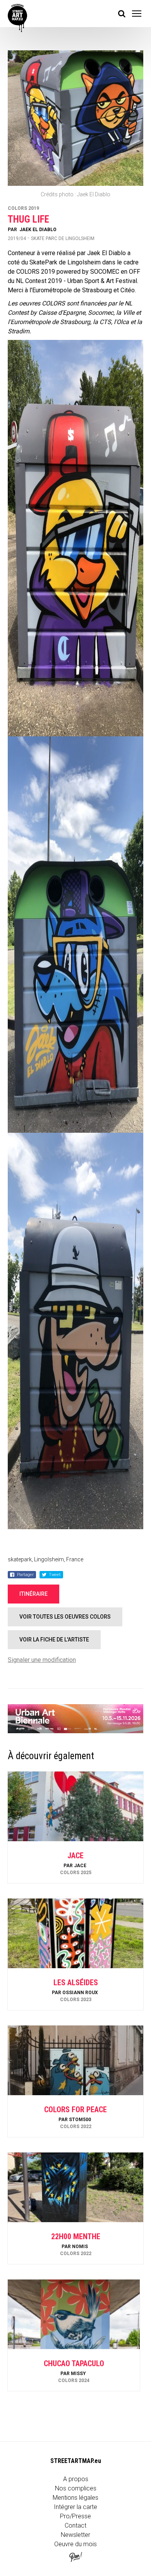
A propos (76, 2479)
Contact (75, 2525)
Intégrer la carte (75, 2507)
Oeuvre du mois (75, 2544)
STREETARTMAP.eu (76, 2461)
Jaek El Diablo (38, 230)
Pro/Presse (75, 2516)
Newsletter (75, 2535)
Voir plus (75, 1862)
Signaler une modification (42, 1660)
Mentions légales (75, 2498)
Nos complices (76, 2488)
